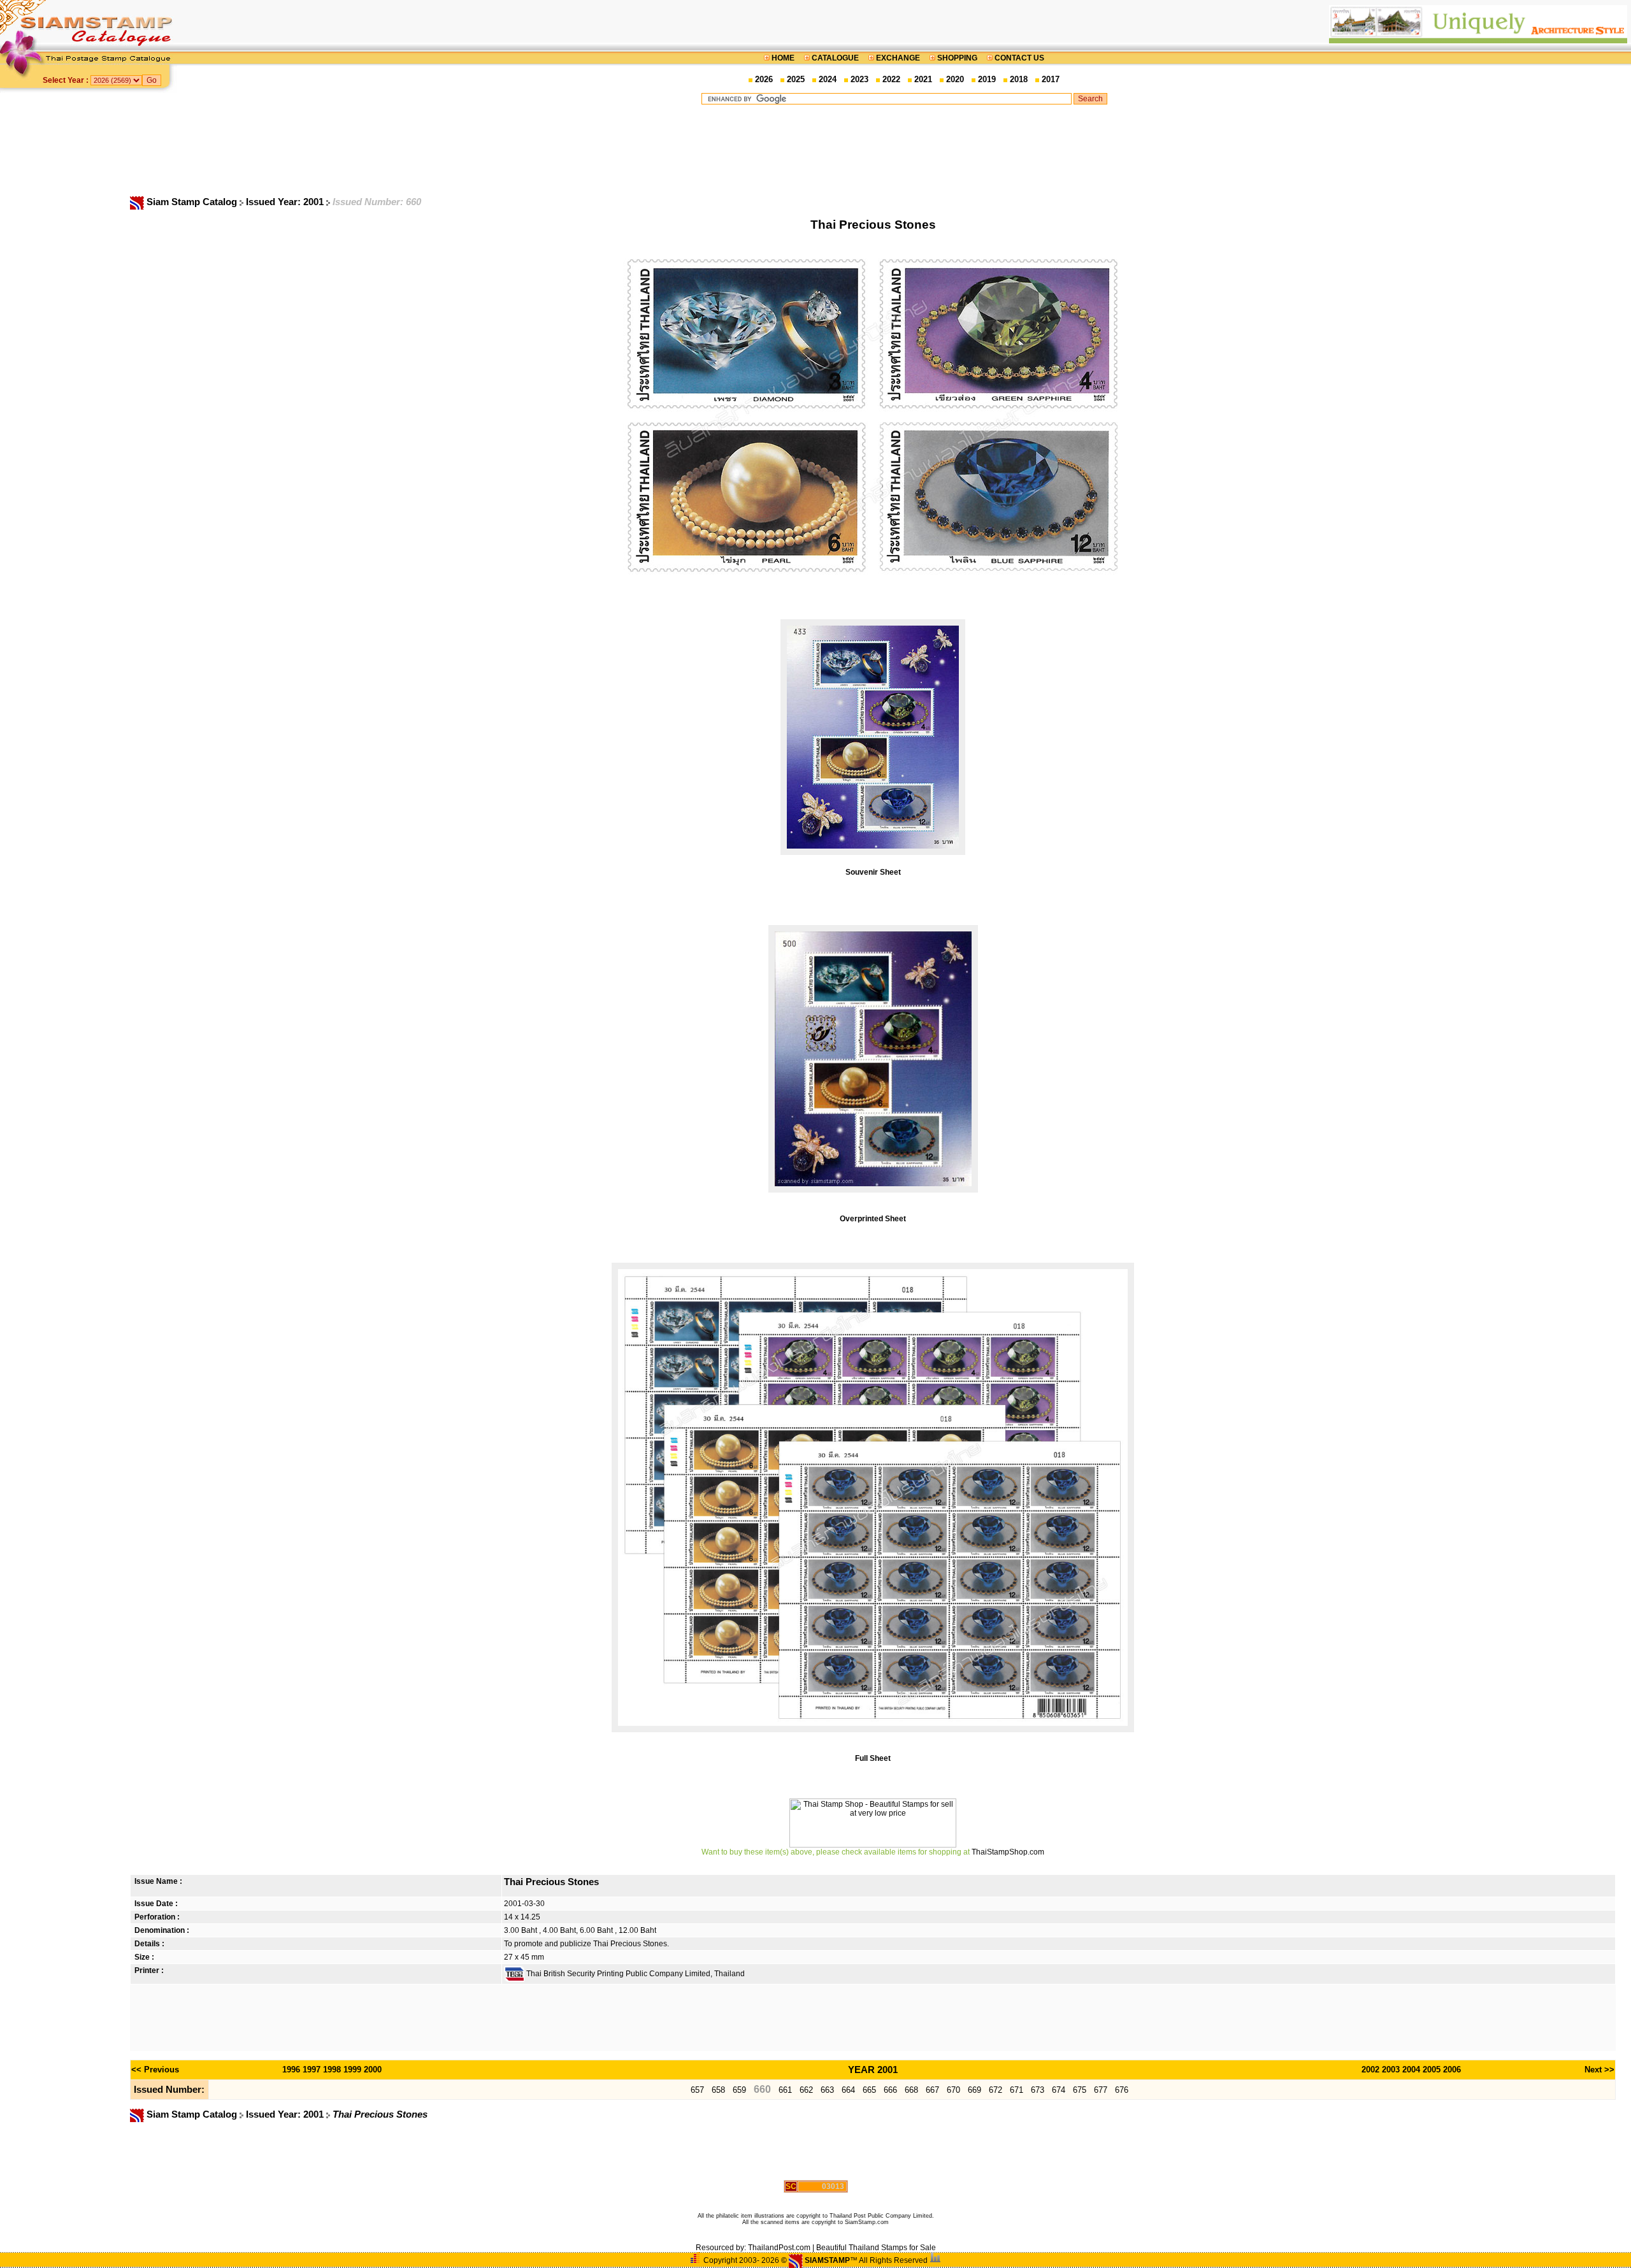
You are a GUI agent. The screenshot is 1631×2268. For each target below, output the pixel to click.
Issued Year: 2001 (286, 202)
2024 (828, 79)
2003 (1391, 2070)
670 (953, 2090)
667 (932, 2090)
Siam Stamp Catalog (192, 202)
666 (890, 2090)
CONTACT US (1018, 58)
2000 (373, 2070)
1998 (332, 2070)
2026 (764, 79)
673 (1038, 2090)
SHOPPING (957, 58)
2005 (1432, 2070)
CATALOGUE (835, 58)
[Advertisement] (904, 150)
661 (785, 2090)
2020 (955, 79)
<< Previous (155, 2070)
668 (911, 2090)
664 (848, 2090)
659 (739, 2090)
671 (1017, 2090)
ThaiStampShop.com (1008, 1852)
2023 (859, 79)
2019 (987, 79)
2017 (1051, 79)
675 (1080, 2090)
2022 (891, 79)
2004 (1411, 2070)
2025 (796, 79)
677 (1101, 2090)
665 (869, 2090)
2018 (1019, 79)
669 (974, 2090)
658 (718, 2090)
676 (1122, 2090)
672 (995, 2090)
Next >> (1599, 2070)
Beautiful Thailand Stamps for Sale (876, 2248)
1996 (291, 2070)
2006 (1452, 2070)
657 (697, 2090)
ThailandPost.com (779, 2248)
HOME (783, 58)
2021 (923, 79)
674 (1059, 2090)
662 (806, 2090)
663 (827, 2090)
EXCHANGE (898, 58)
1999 (352, 2070)
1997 (312, 2070)
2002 (1370, 2070)
